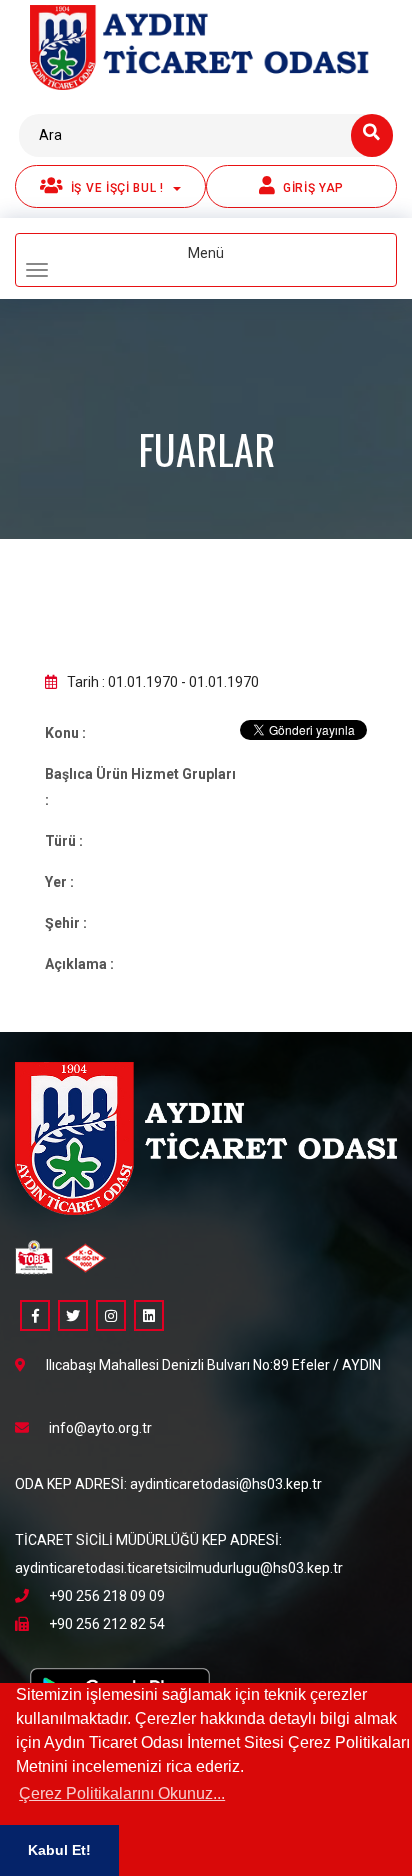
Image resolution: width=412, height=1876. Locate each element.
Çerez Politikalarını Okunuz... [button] (122, 1793)
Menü (238, 262)
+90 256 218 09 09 (107, 1596)
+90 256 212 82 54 (107, 1624)
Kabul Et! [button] (59, 1850)
